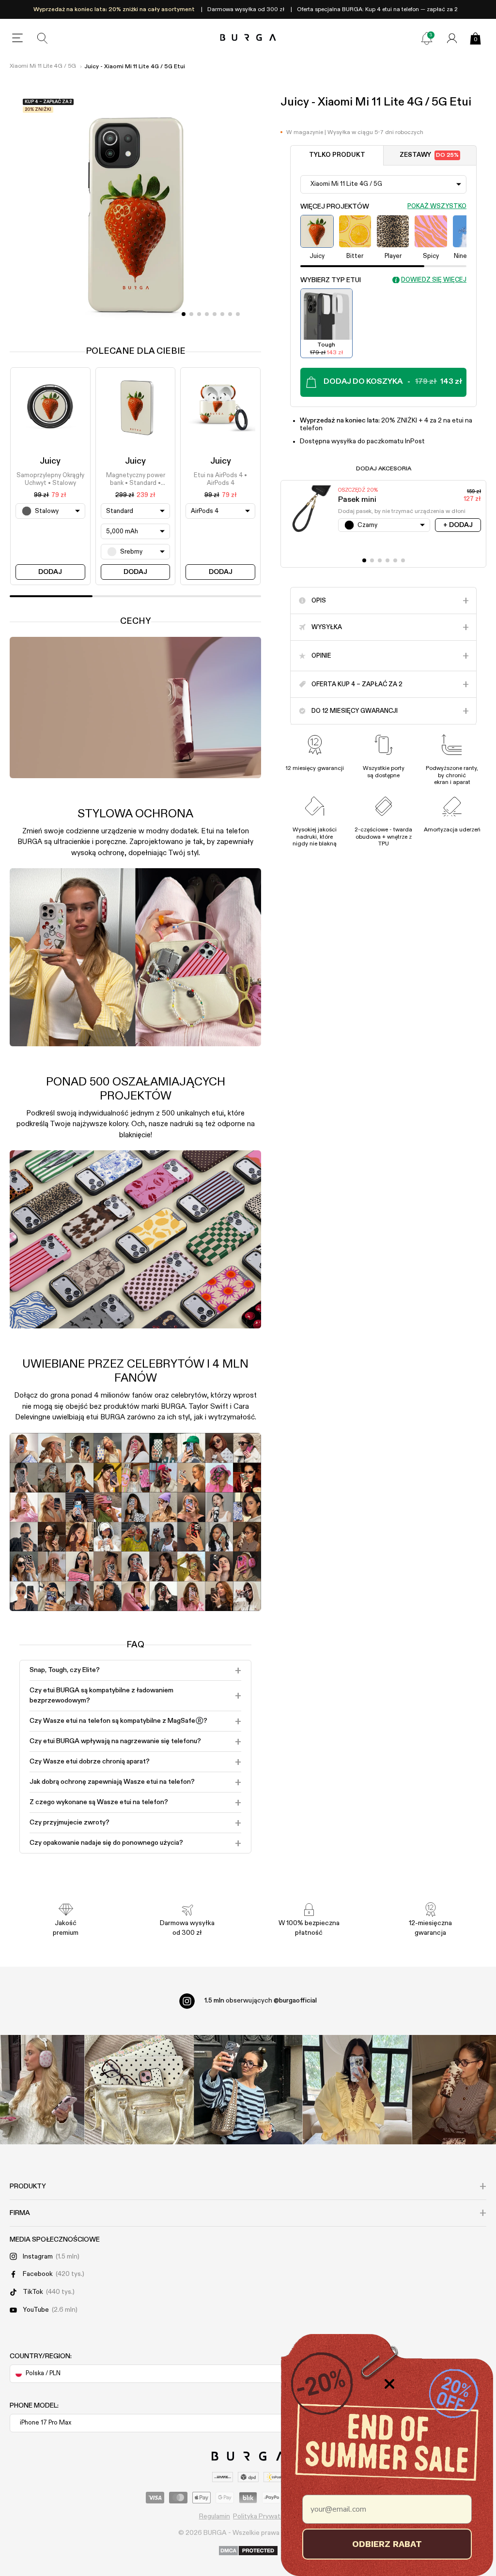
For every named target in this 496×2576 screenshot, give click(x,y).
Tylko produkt (337, 155)
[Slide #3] (207, 314)
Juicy (50, 461)
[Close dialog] (389, 2384)
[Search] (43, 38)
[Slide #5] (222, 314)
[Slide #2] (199, 314)
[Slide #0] (184, 314)
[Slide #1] (191, 314)
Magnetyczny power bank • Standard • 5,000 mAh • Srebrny (136, 480)
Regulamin (215, 2516)
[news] (427, 38)
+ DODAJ (458, 525)
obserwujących (261, 2001)
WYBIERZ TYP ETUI (331, 280)
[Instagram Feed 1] (248, 2089)
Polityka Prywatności (265, 2516)
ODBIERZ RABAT (387, 2544)
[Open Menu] (17, 38)
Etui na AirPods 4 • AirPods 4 (220, 479)
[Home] (248, 38)
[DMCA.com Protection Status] (248, 2551)
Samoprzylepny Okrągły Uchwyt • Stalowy (50, 479)
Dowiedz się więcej (434, 280)
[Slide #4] (215, 314)
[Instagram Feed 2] (357, 2089)
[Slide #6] (230, 314)
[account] (452, 38)
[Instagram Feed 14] (139, 2089)
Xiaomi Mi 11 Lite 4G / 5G (43, 66)
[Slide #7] (238, 314)
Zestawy (429, 155)
